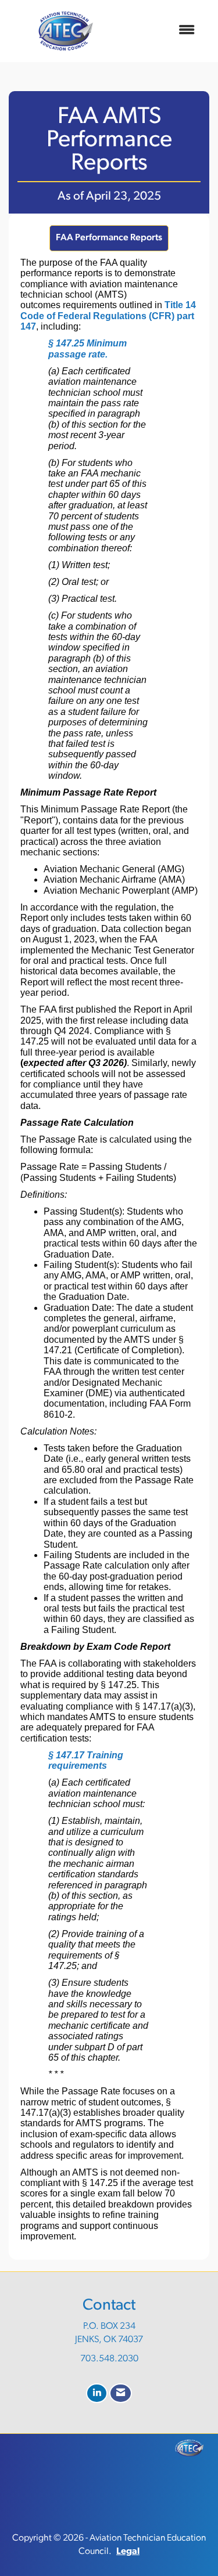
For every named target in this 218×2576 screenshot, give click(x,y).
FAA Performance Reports (109, 238)
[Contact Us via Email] (121, 2393)
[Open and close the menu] (163, 31)
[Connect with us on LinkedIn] (97, 2393)
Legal (128, 2552)
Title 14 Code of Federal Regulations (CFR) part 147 (108, 316)
